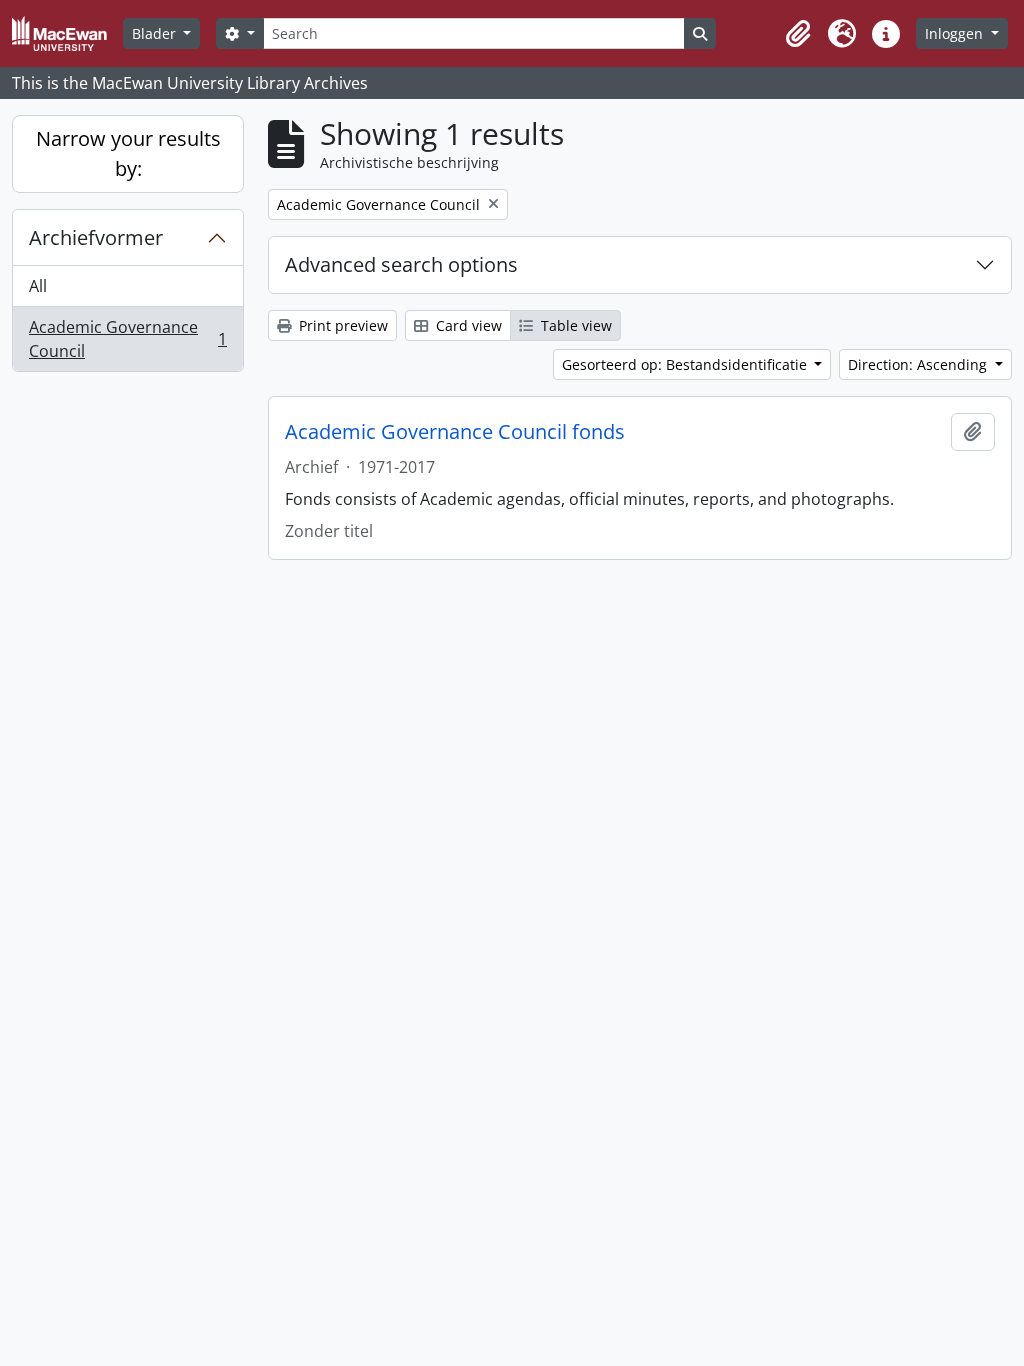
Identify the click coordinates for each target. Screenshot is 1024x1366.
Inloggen (956, 33)
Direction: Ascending (919, 364)
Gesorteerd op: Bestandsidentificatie (686, 364)
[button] (798, 34)
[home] (67, 33)
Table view (574, 325)
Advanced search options (401, 264)
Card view (467, 325)
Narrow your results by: (128, 153)
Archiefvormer (96, 237)
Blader (156, 33)
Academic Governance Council (127, 339)
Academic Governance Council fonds (455, 432)
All (38, 286)
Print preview (341, 325)
